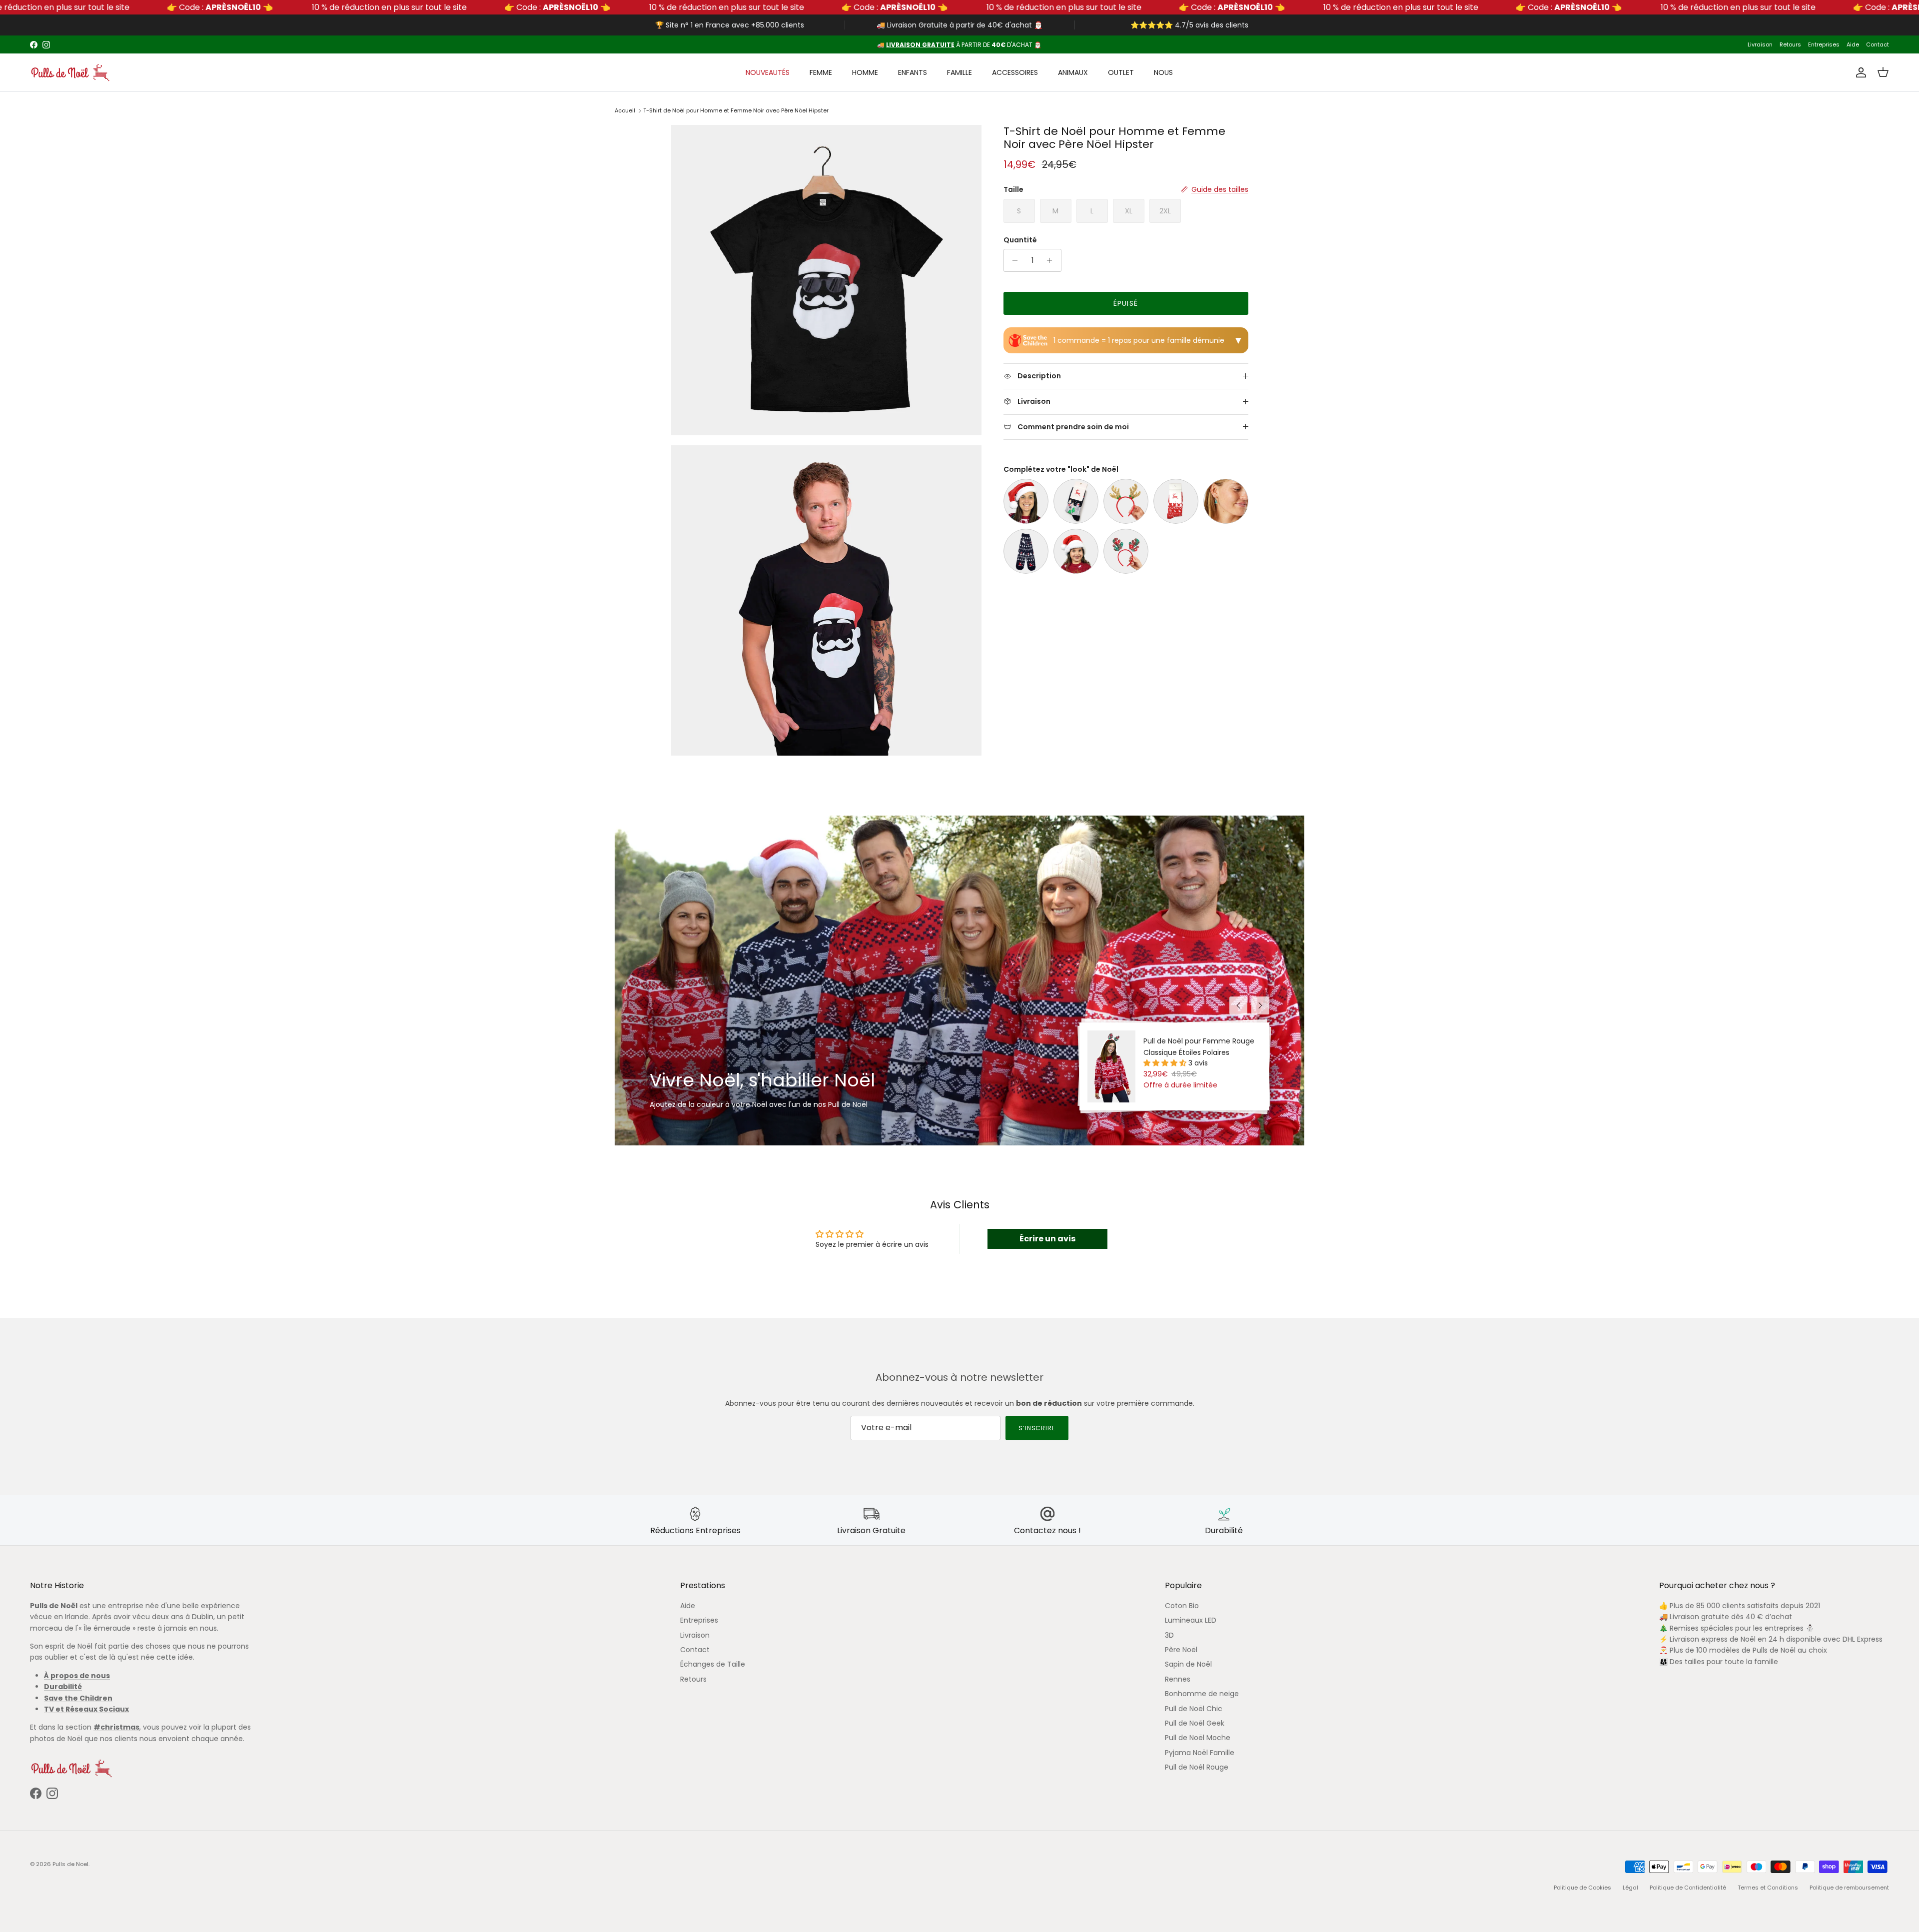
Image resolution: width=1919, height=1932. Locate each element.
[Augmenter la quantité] (1052, 260)
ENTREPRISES (994, 45)
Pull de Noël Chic (1194, 1709)
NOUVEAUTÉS (768, 72)
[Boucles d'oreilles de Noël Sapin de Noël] (1226, 501)
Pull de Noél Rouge (1197, 1767)
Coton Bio (1182, 1606)
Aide (1853, 44)
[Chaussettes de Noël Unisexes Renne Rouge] (1176, 501)
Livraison (1760, 44)
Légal (1630, 1888)
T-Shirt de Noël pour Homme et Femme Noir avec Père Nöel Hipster (736, 110)
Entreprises (1824, 44)
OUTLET (1121, 72)
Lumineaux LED (1191, 1620)
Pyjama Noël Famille (1200, 1753)
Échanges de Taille (713, 1664)
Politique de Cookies (1582, 1888)
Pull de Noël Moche (1198, 1738)
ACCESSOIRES (1015, 72)
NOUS (1163, 72)
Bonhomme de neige (1202, 1694)
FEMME (821, 72)
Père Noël (1181, 1650)
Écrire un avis (1047, 1239)
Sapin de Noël (1188, 1664)
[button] (1166, 1063)
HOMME (865, 72)
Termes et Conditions (1768, 1888)
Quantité (1020, 240)
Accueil (625, 110)
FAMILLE (959, 72)
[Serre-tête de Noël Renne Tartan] (1126, 551)
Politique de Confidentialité (1688, 1888)
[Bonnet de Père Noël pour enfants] (1076, 551)
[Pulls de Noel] (70, 72)
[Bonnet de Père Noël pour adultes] (1026, 501)
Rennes (1178, 1679)
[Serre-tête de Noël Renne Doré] (1126, 501)
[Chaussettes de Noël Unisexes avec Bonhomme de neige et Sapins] (1076, 501)
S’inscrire (1037, 1428)
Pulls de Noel (70, 1864)
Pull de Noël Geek (1195, 1723)
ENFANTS (913, 72)
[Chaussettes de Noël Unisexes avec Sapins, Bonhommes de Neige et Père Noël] (1026, 551)
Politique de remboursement (1849, 1888)
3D (1169, 1635)
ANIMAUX (1073, 72)
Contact (1878, 44)
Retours (1790, 44)
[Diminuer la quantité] (1013, 260)
